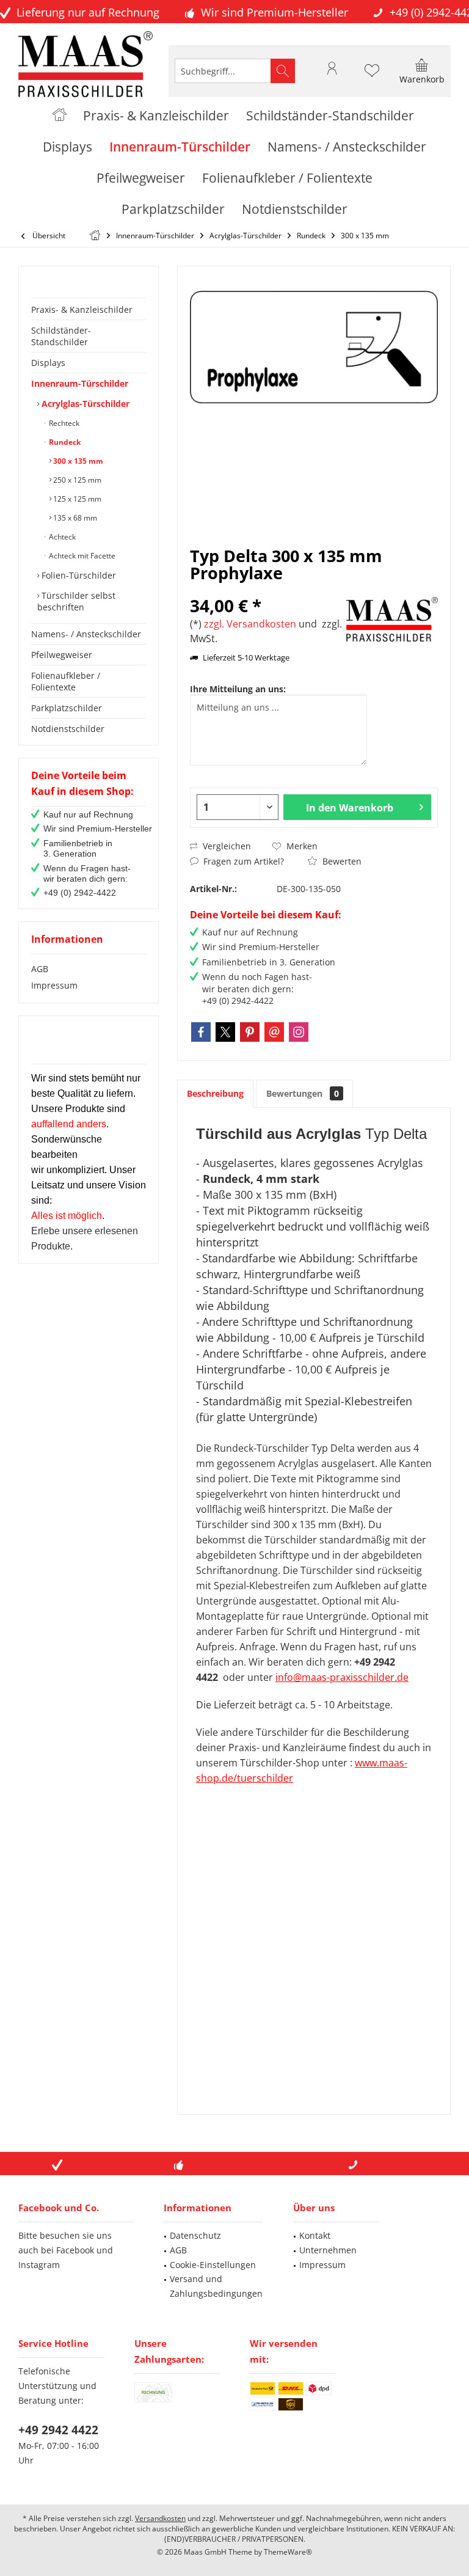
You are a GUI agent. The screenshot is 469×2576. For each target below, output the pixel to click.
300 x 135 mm (77, 461)
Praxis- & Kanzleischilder (82, 309)
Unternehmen (328, 2250)
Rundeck (64, 442)
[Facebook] (201, 1032)
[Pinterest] (250, 1032)
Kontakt (315, 2235)
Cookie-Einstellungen (213, 2265)
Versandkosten (160, 2518)
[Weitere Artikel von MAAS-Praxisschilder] (392, 619)
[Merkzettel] (372, 76)
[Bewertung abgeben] (267, 589)
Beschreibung (215, 1093)
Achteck (61, 537)
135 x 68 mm (74, 518)
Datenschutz (195, 2235)
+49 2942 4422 (58, 2430)
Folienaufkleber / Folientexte (66, 681)
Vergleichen (226, 846)
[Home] (60, 116)
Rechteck (63, 423)
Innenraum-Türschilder (80, 383)
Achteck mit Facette (81, 556)
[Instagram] (299, 1032)
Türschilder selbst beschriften (76, 601)
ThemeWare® (288, 2552)
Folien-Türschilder (78, 575)
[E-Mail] (274, 1032)
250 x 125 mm (76, 480)
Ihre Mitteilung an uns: (238, 689)
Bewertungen (303, 1093)
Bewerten (341, 861)
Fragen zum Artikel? (242, 861)
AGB (40, 969)
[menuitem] (422, 71)
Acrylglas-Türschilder (84, 404)
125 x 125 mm (76, 499)
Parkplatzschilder (67, 708)
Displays (48, 363)
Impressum (54, 985)
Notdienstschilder (68, 729)
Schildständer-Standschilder (61, 336)
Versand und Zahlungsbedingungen (216, 2286)
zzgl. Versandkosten (250, 624)
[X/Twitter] (225, 1032)
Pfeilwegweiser (62, 655)
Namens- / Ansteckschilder (86, 634)
